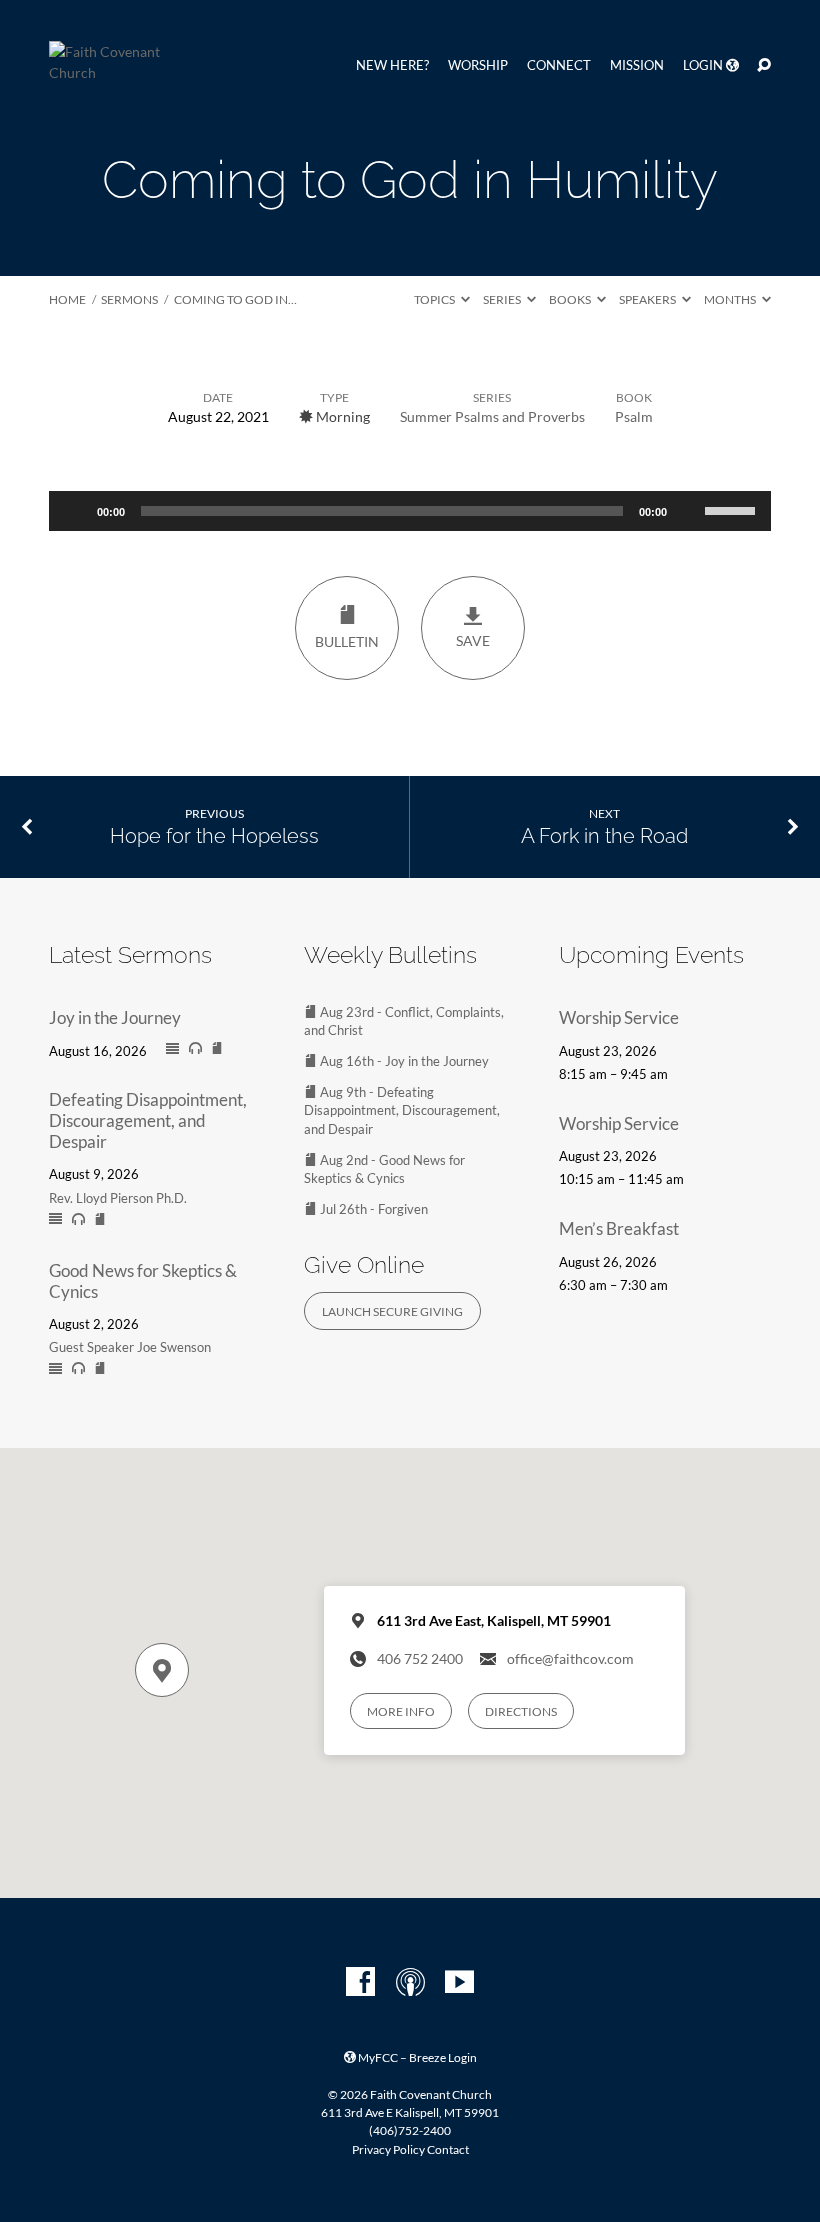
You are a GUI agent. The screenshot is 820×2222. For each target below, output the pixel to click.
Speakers (648, 299)
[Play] (75, 511)
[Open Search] (764, 66)
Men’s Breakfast (619, 1228)
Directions (521, 1711)
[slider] (733, 509)
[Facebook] (360, 1982)
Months (731, 299)
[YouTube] (459, 1982)
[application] (410, 511)
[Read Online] (172, 1049)
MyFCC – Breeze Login (416, 2057)
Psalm (634, 416)
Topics (435, 299)
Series (503, 299)
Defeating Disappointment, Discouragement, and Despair (148, 1120)
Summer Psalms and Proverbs (492, 416)
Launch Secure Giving (392, 1311)
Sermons (129, 299)
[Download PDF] (217, 1048)
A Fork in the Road (604, 836)
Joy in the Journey (115, 1017)
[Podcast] (410, 1982)
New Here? (392, 65)
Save (473, 641)
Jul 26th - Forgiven (372, 1209)
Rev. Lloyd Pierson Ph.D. (118, 1198)
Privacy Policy (388, 2149)
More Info (401, 1711)
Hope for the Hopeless (214, 836)
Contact (448, 2149)
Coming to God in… (235, 299)
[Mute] (689, 511)
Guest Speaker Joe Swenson (130, 1347)
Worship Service (619, 1017)
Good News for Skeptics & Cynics (143, 1281)
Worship (478, 65)
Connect (559, 65)
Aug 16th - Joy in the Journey (403, 1061)
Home (67, 299)
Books (571, 299)
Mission (637, 65)
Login (704, 65)
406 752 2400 (420, 1659)
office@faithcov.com (570, 1659)
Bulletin (347, 642)
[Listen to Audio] (195, 1048)
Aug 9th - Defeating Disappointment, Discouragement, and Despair (402, 1110)
